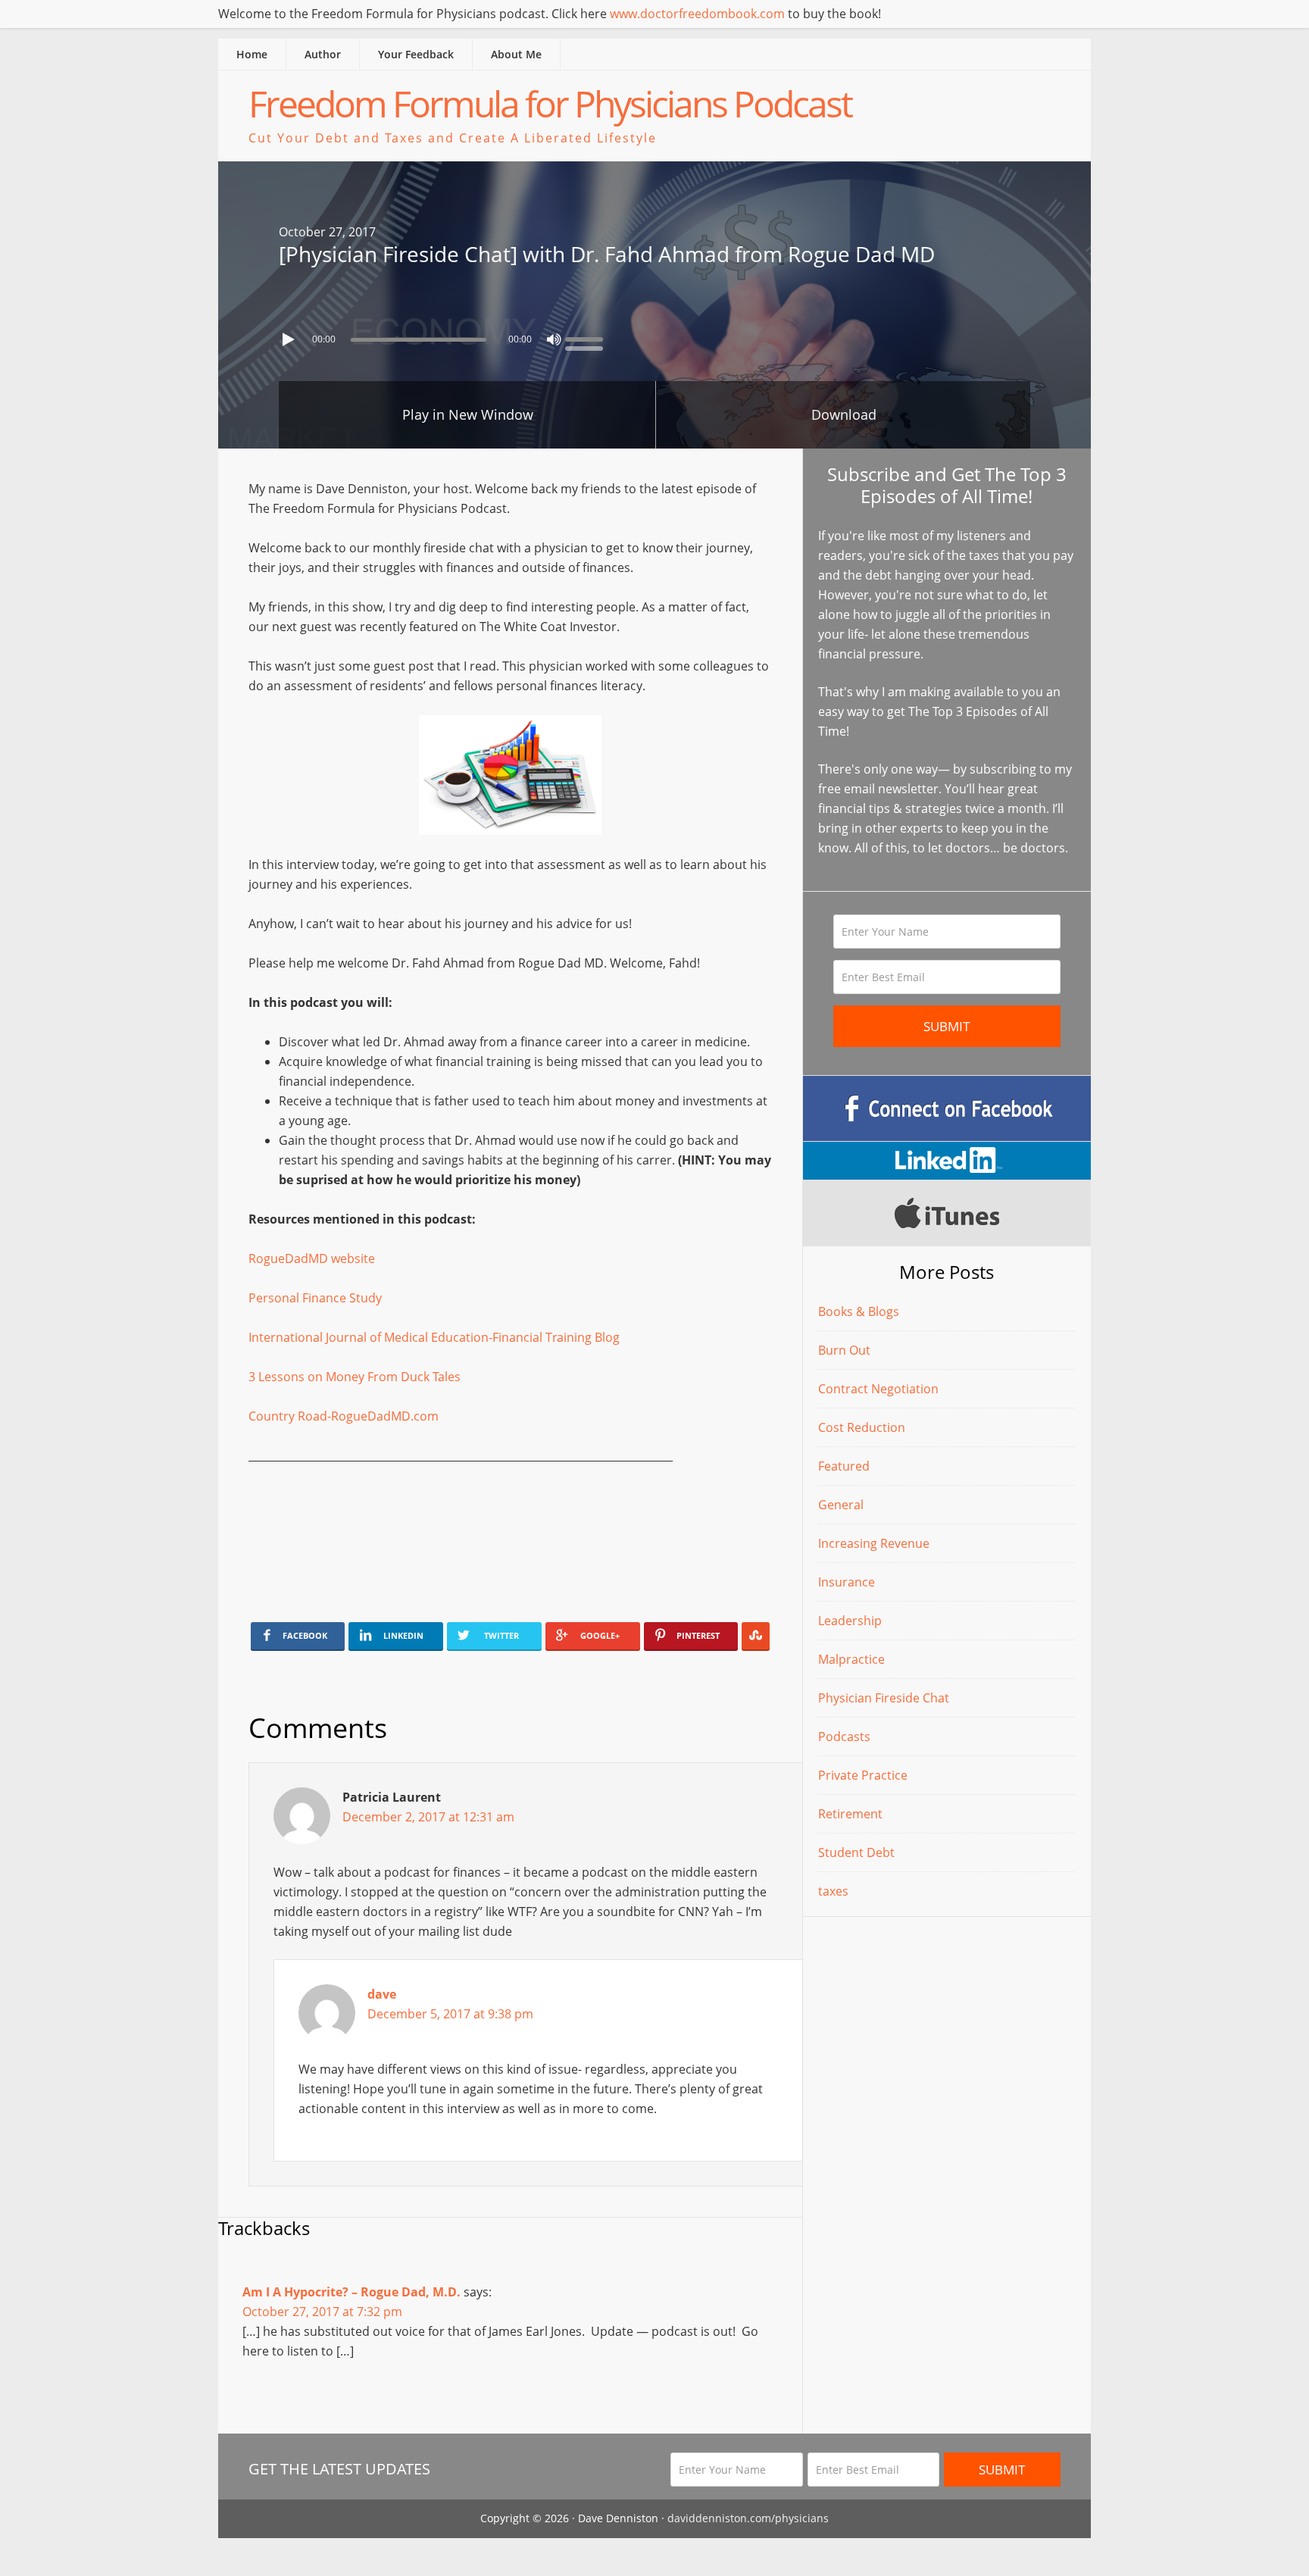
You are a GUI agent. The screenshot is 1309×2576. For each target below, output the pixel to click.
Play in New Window (468, 414)
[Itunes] (947, 1213)
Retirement (850, 1814)
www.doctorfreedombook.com (697, 14)
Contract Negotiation (878, 1389)
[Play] (290, 339)
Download (844, 414)
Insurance (847, 1582)
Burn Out (844, 1350)
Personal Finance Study (315, 1298)
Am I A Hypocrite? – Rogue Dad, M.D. (351, 2292)
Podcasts (844, 1737)
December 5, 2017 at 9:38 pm (450, 2014)
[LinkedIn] (947, 1161)
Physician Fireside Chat (884, 1698)
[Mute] (554, 339)
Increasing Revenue (874, 1543)
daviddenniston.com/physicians (748, 2518)
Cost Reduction (862, 1427)
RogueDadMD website (312, 1258)
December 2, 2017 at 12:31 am (428, 1817)
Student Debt (856, 1852)
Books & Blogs (859, 1311)
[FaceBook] (947, 1108)
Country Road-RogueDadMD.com (344, 1416)
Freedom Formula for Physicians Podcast (550, 103)
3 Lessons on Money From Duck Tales (355, 1377)
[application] (654, 336)
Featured (844, 1466)
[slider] (588, 338)
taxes (833, 1891)
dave (382, 1994)
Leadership (850, 1621)
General (841, 1505)
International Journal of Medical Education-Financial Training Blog (434, 1337)
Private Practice (863, 1775)
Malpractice (851, 1659)
